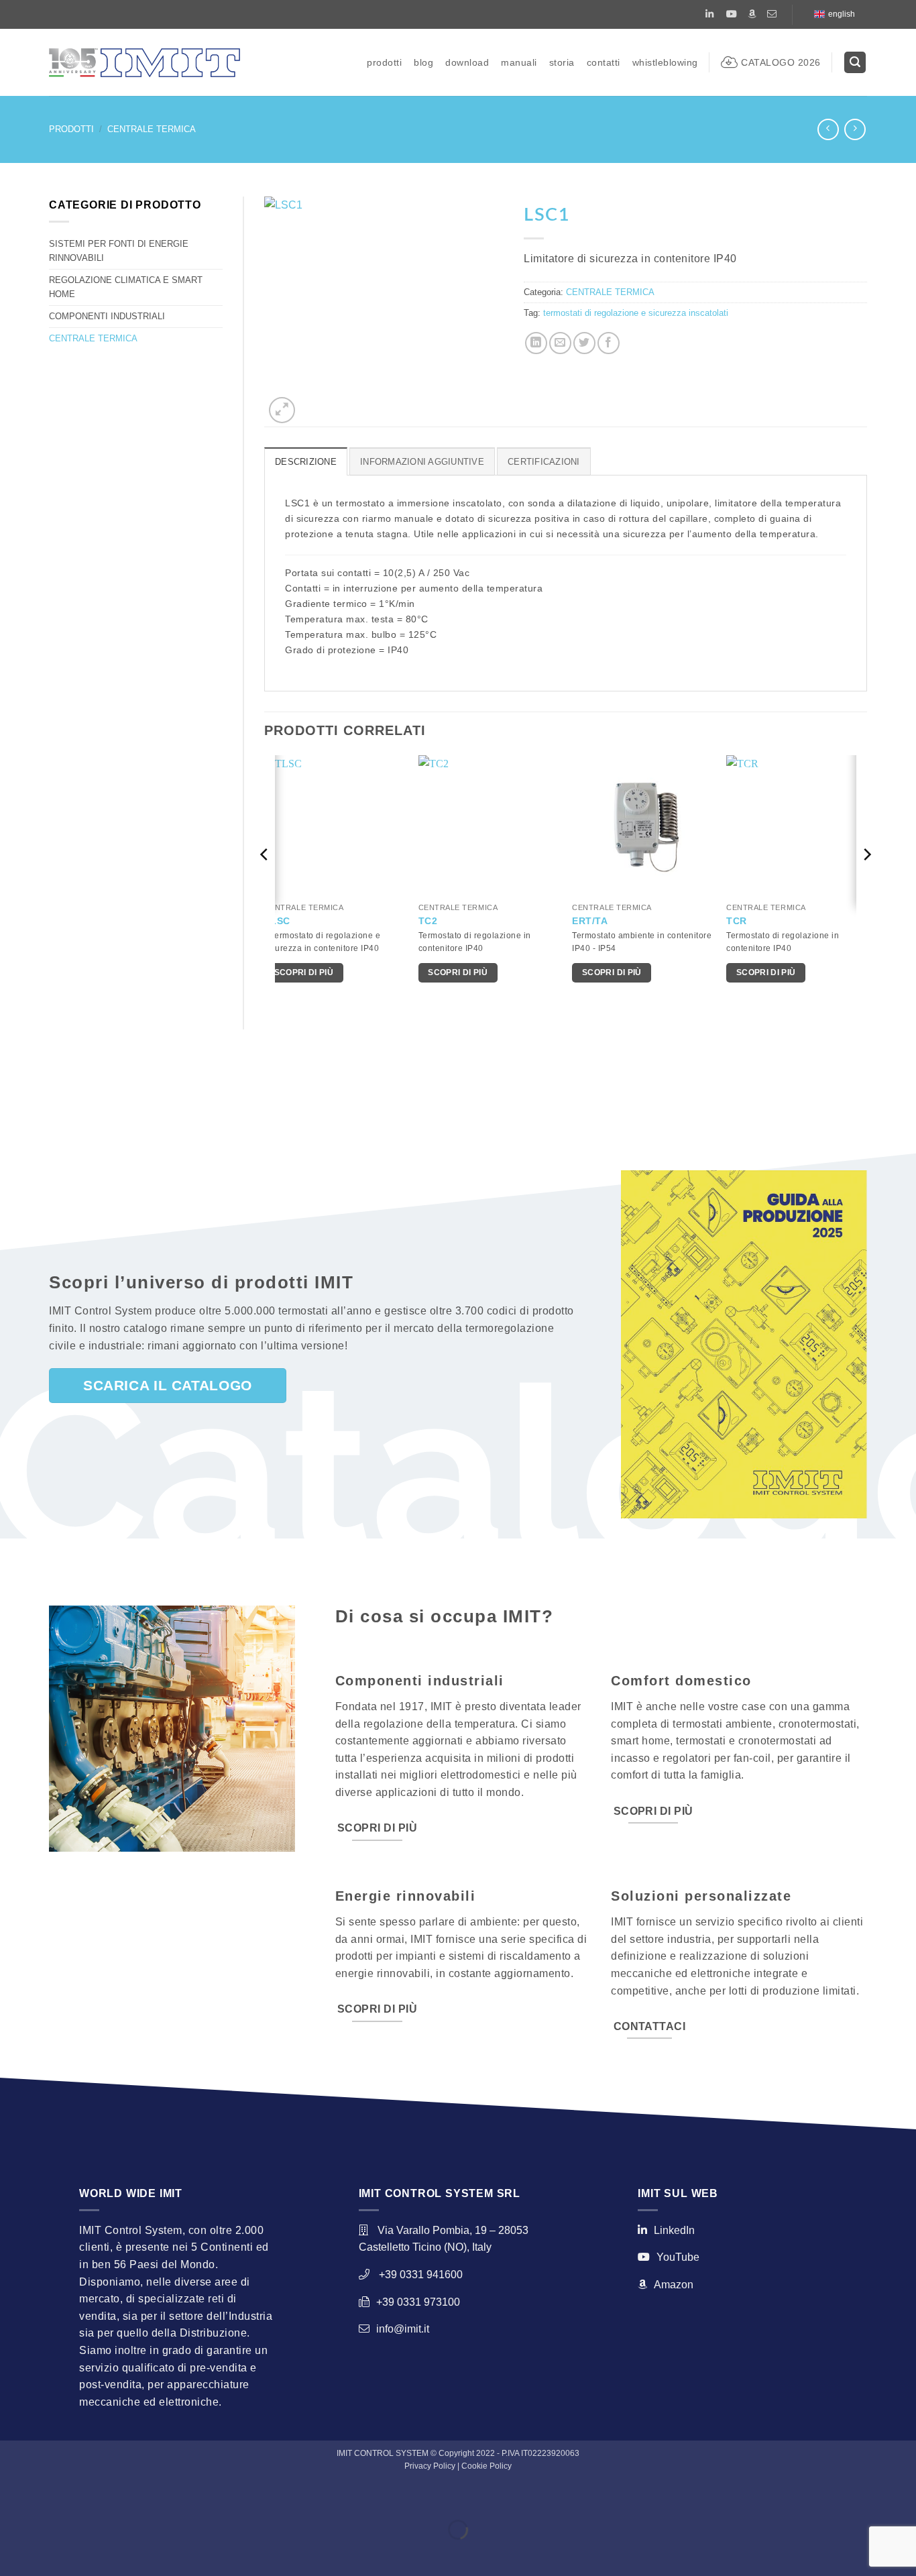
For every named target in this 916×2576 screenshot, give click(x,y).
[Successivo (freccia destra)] (53, 2553)
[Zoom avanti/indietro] (13, 2496)
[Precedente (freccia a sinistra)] (13, 2553)
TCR (737, 921)
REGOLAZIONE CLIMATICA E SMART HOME (126, 287)
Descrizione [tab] (306, 462)
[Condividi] (92, 2496)
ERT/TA (590, 921)
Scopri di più (304, 972)
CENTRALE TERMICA (152, 129)
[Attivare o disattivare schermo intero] (53, 2496)
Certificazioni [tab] (544, 462)
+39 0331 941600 (421, 2275)
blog (423, 62)
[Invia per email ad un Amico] (560, 343)
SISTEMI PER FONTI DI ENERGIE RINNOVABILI (119, 250)
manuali (519, 62)
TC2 (428, 921)
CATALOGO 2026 (781, 62)
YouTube (678, 2257)
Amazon (674, 2285)
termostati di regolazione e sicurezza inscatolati (636, 313)
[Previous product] (855, 129)
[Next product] (828, 129)
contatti (604, 62)
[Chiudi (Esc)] (131, 2496)
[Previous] (265, 881)
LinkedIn (674, 2230)
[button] (855, 63)
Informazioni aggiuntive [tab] (422, 462)
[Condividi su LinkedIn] (536, 343)
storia (562, 62)
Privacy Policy (430, 2466)
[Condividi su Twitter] (584, 343)
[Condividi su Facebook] (609, 343)
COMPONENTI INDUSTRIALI (107, 316)
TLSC (277, 921)
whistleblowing (665, 62)
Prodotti (71, 129)
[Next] (866, 881)
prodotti (384, 62)
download (467, 62)
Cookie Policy (486, 2466)
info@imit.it (403, 2329)
